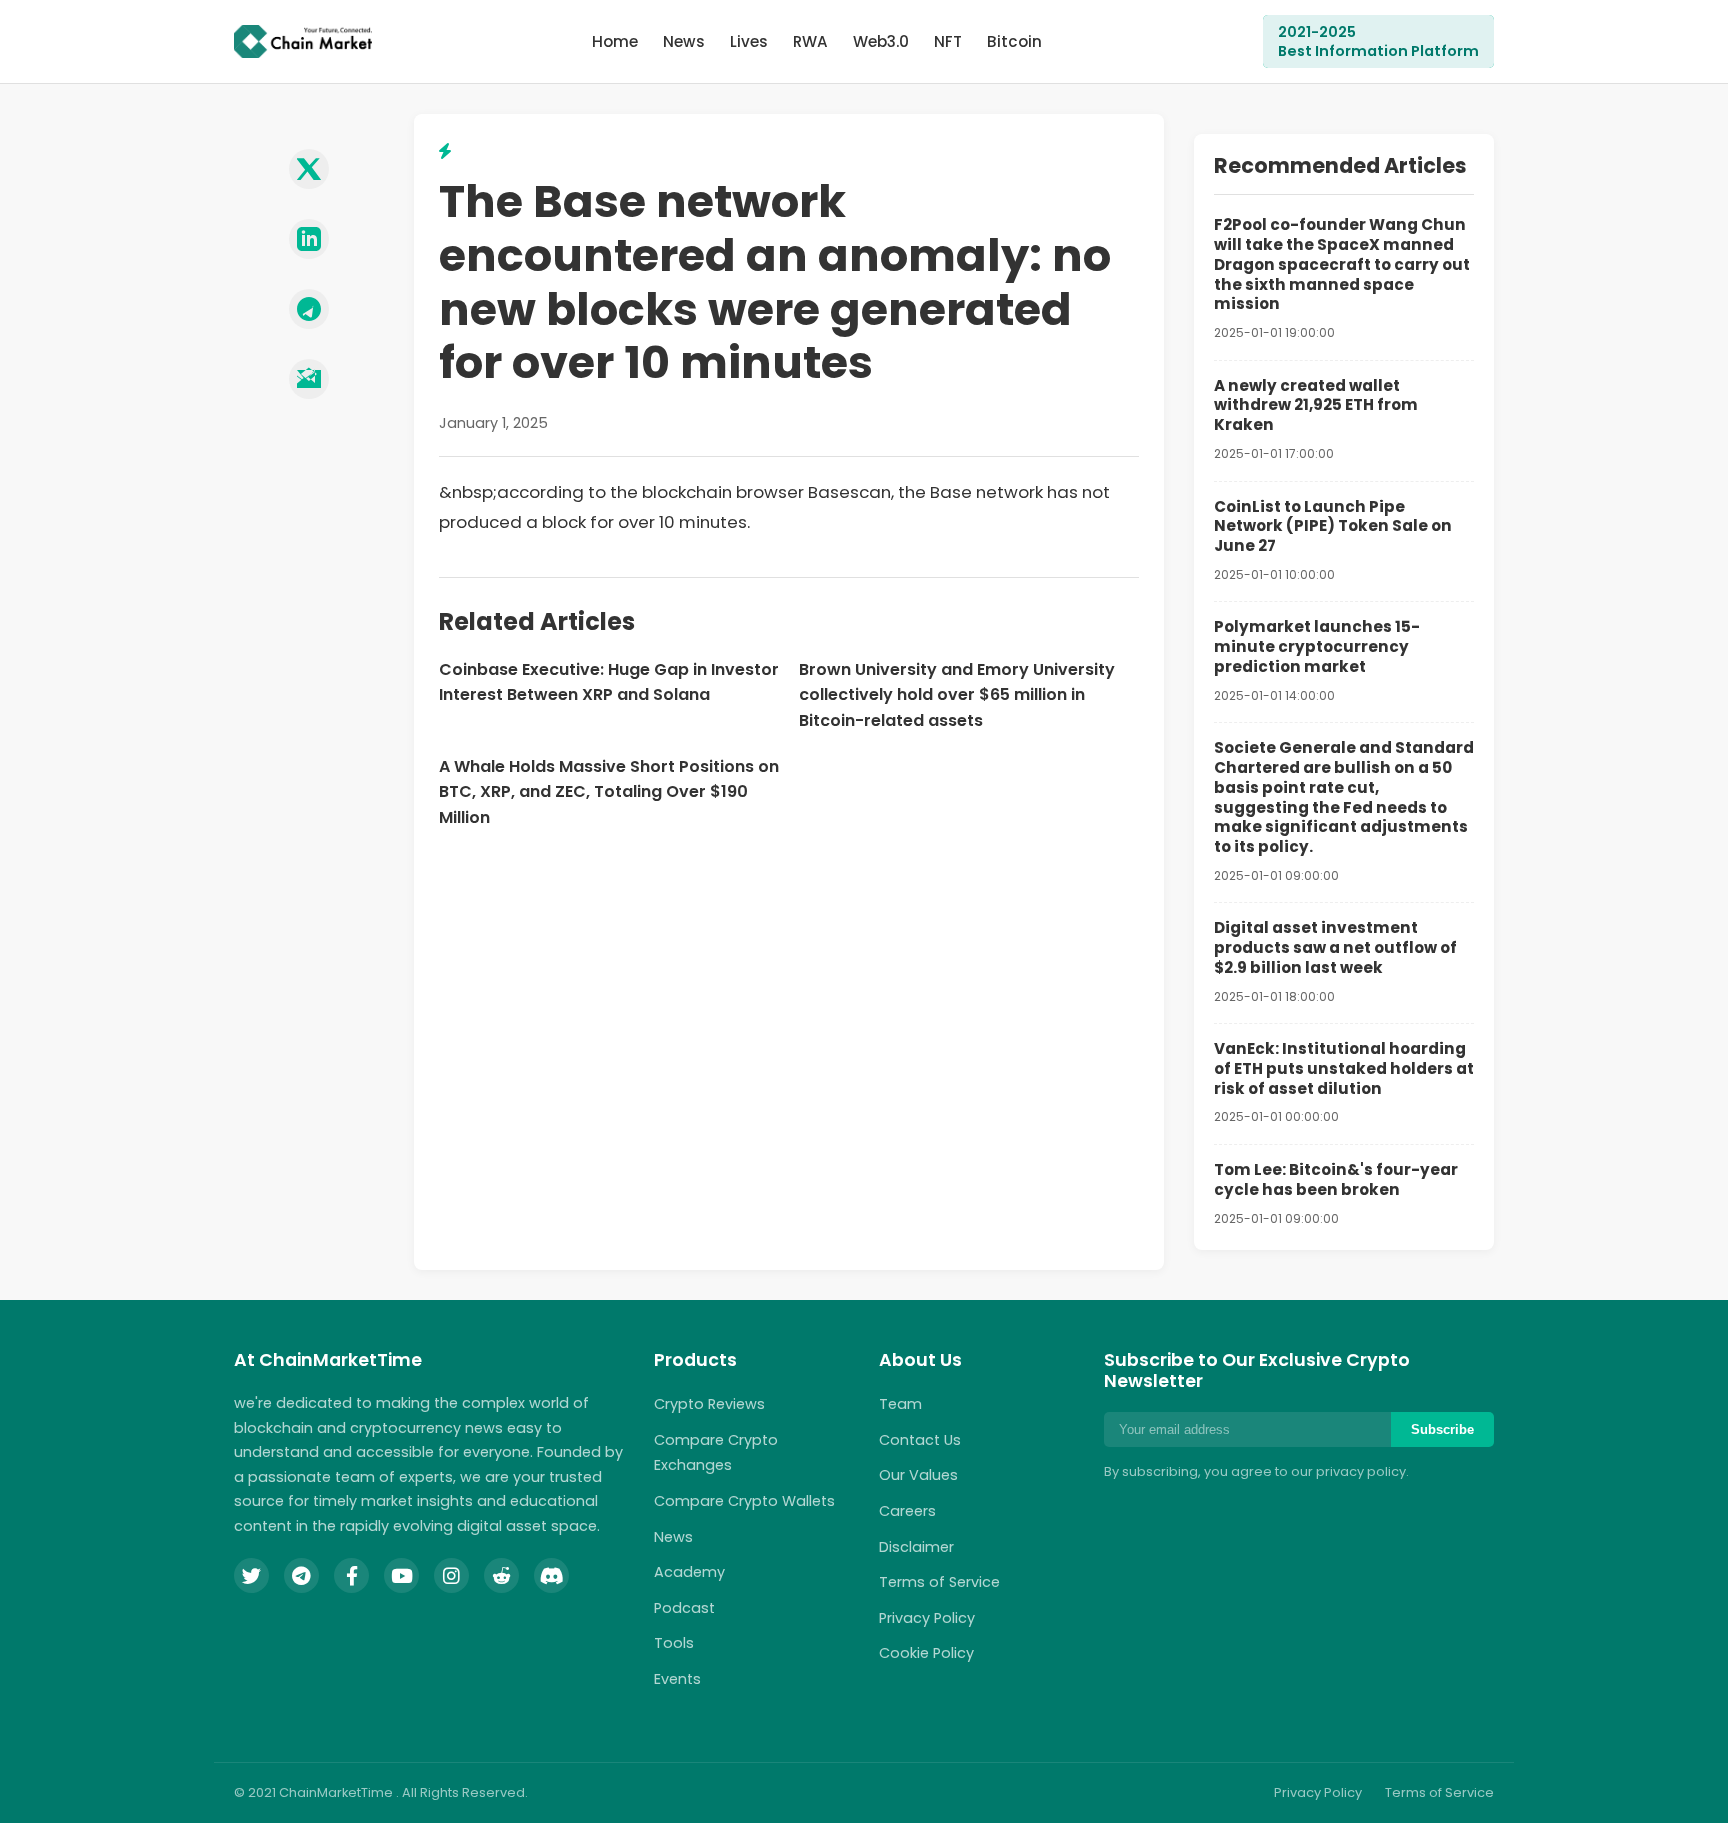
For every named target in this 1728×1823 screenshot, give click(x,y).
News (684, 41)
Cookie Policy (926, 1653)
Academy (689, 1572)
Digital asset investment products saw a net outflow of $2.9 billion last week (1335, 947)
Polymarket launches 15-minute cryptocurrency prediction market (1317, 646)
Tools (674, 1643)
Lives (749, 41)
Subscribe (1442, 1429)
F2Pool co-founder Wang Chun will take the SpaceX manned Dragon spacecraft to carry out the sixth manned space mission (1342, 264)
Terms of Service (939, 1582)
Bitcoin (1014, 41)
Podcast (684, 1608)
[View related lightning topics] (445, 151)
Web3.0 (881, 41)
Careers (907, 1511)
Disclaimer (916, 1547)
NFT (948, 41)
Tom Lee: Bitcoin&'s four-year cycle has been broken (1336, 1179)
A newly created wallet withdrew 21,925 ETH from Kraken (1316, 405)
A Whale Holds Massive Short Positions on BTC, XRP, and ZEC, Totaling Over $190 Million (609, 792)
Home (615, 41)
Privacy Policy (927, 1618)
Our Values (918, 1475)
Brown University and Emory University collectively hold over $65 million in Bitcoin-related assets (957, 695)
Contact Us (920, 1440)
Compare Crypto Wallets (744, 1501)
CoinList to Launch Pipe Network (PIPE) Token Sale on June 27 (1333, 526)
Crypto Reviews (709, 1404)
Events (677, 1679)
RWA (810, 41)
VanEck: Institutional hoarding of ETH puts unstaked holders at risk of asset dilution (1344, 1068)
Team (900, 1404)
